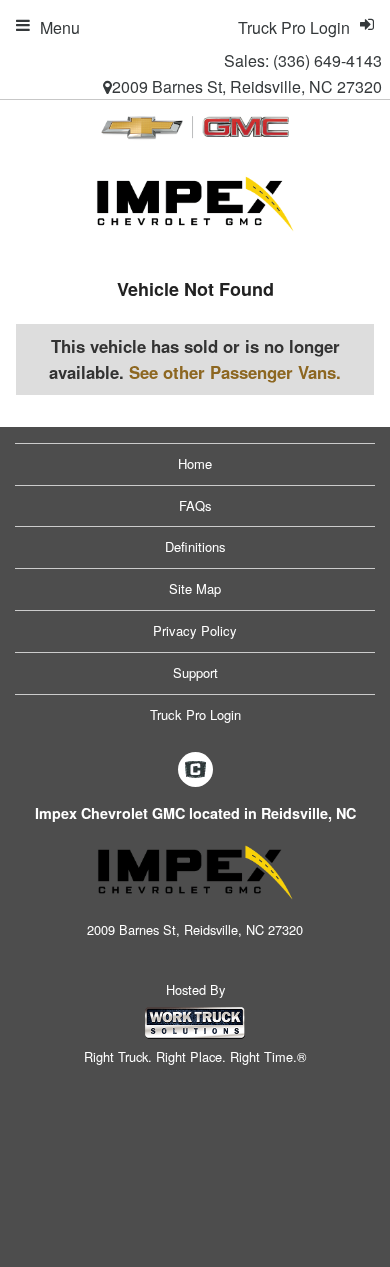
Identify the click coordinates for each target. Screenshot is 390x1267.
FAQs (195, 505)
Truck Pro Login (195, 714)
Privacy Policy (195, 630)
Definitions (195, 546)
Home (195, 463)
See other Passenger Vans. (235, 372)
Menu (60, 27)
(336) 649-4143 (327, 60)
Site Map (195, 588)
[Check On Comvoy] (195, 771)
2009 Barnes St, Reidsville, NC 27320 (247, 86)
